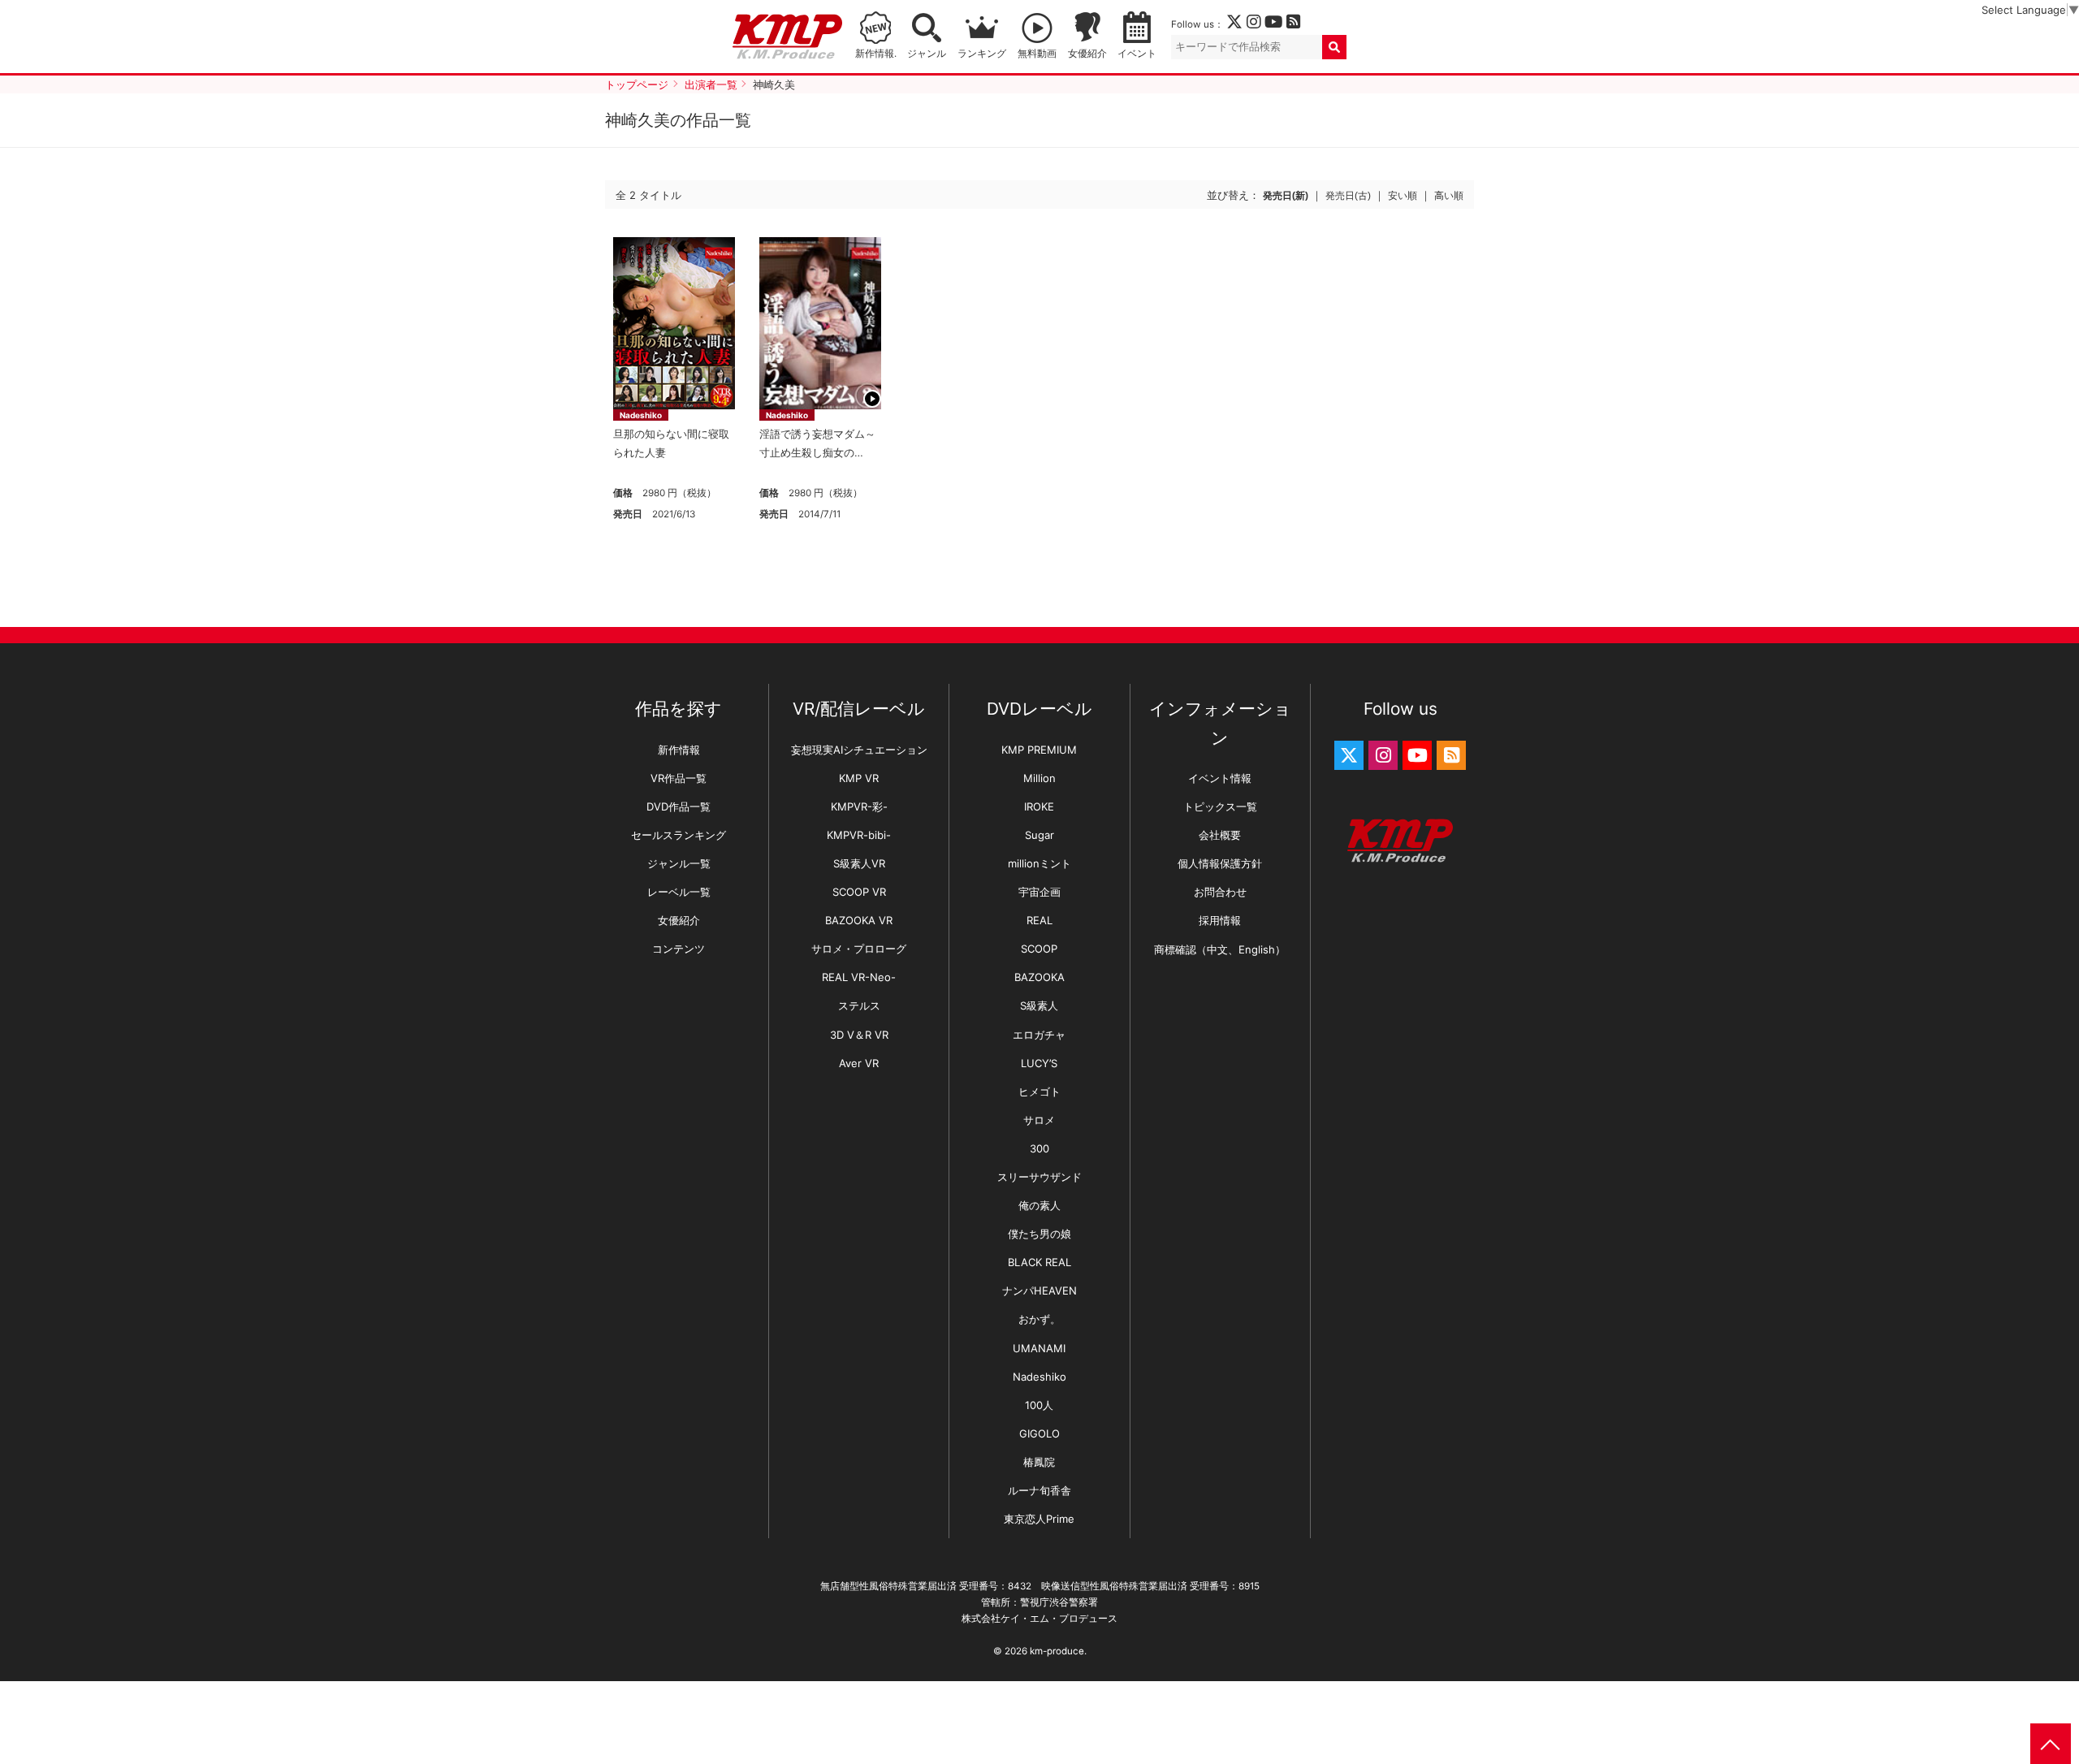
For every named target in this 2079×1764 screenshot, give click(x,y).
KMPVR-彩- (859, 806)
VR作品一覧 (679, 778)
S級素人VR (859, 863)
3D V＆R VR (859, 1035)
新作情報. (876, 54)
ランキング (982, 54)
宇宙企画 (1039, 892)
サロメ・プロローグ (859, 949)
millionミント (1039, 863)
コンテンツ (679, 949)
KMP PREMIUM (1039, 750)
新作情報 (679, 750)
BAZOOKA (1039, 977)
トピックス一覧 (1220, 806)
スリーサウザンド (1039, 1177)
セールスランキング (679, 835)
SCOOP (1039, 949)
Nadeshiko (641, 415)
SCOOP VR (859, 892)
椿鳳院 (1039, 1462)
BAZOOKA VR (859, 920)
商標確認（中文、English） (1220, 949)
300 (1039, 1148)
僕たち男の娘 (1039, 1234)
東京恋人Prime (1039, 1519)
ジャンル (927, 54)
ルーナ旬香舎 (1039, 1490)
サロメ (1039, 1120)
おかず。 (1039, 1319)
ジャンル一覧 (679, 863)
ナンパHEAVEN (1039, 1291)
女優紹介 (1087, 54)
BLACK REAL (1039, 1262)
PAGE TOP (2051, 1744)
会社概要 (1220, 835)
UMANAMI (1039, 1348)
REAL (1039, 920)
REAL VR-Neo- (859, 977)
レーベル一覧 (679, 892)
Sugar (1039, 835)
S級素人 (1039, 1005)
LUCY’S (1039, 1063)
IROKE (1039, 806)
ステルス (859, 1005)
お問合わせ (1220, 892)
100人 (1039, 1405)
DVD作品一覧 (679, 806)
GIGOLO (1039, 1433)
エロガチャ (1039, 1035)
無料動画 (1037, 54)
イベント (1137, 54)
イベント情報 (1220, 778)
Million (1039, 778)
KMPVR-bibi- (859, 835)
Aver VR (859, 1063)
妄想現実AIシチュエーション (859, 750)
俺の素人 (1039, 1205)
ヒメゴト (1039, 1092)
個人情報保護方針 (1220, 863)
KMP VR (859, 778)
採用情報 (1220, 920)
